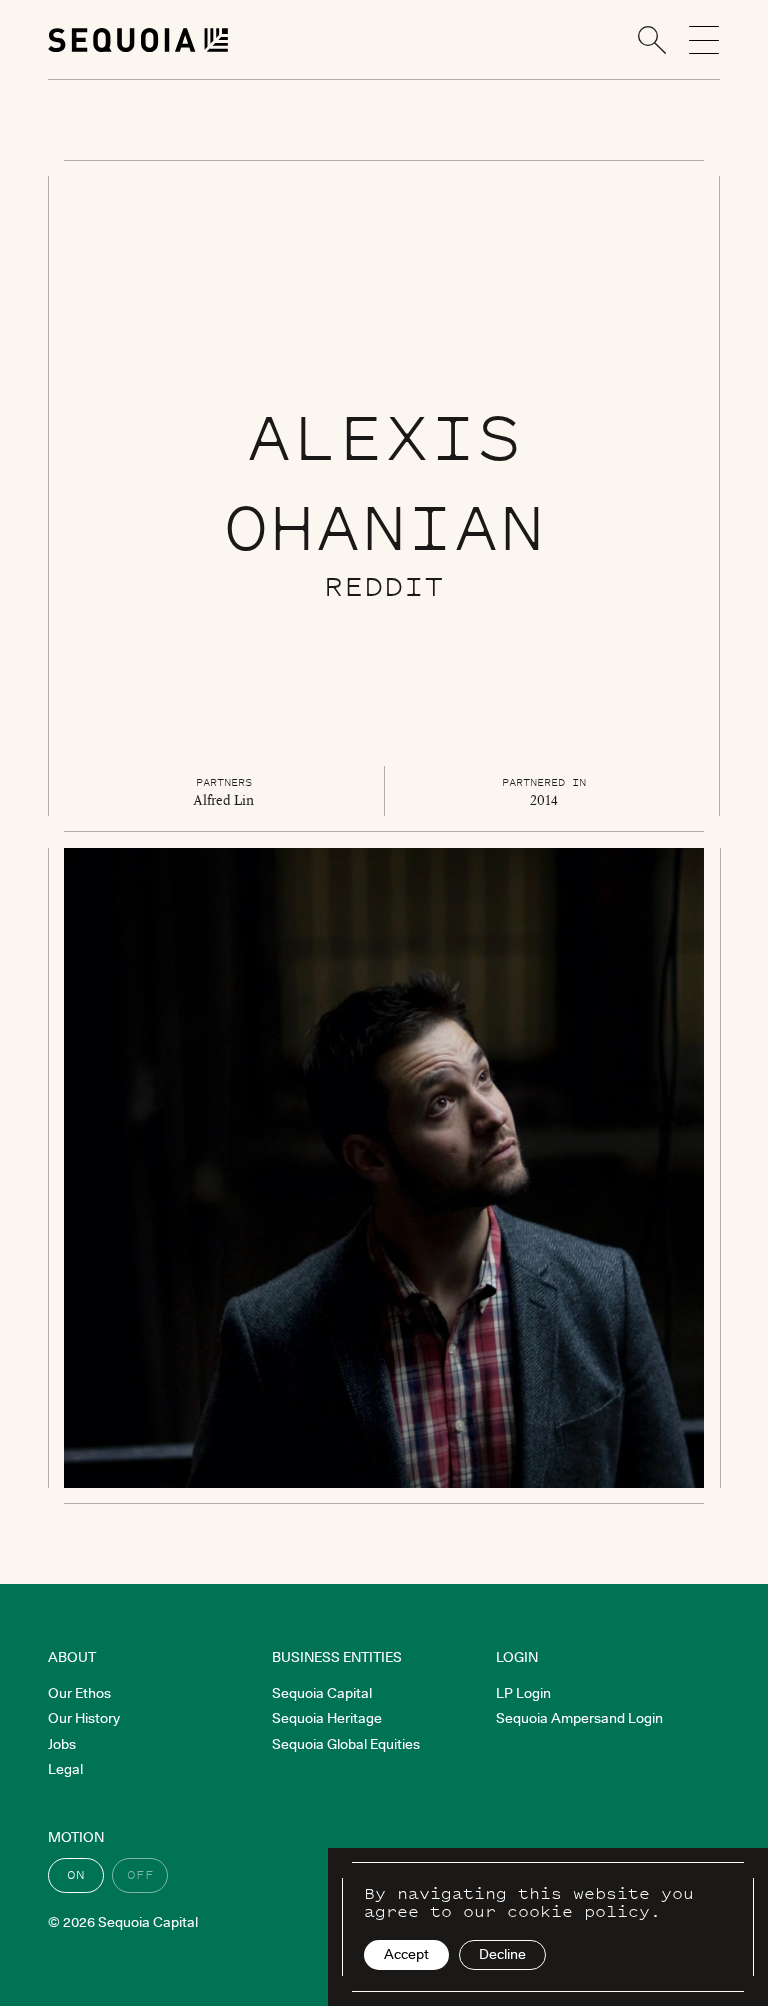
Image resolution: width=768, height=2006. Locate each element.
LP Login (523, 1693)
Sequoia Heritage (327, 1718)
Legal (65, 1769)
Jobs (62, 1744)
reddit (384, 585)
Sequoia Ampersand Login (579, 1718)
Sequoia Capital (322, 1693)
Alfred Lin (223, 800)
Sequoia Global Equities (346, 1744)
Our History (84, 1718)
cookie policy (578, 1911)
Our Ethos (79, 1693)
